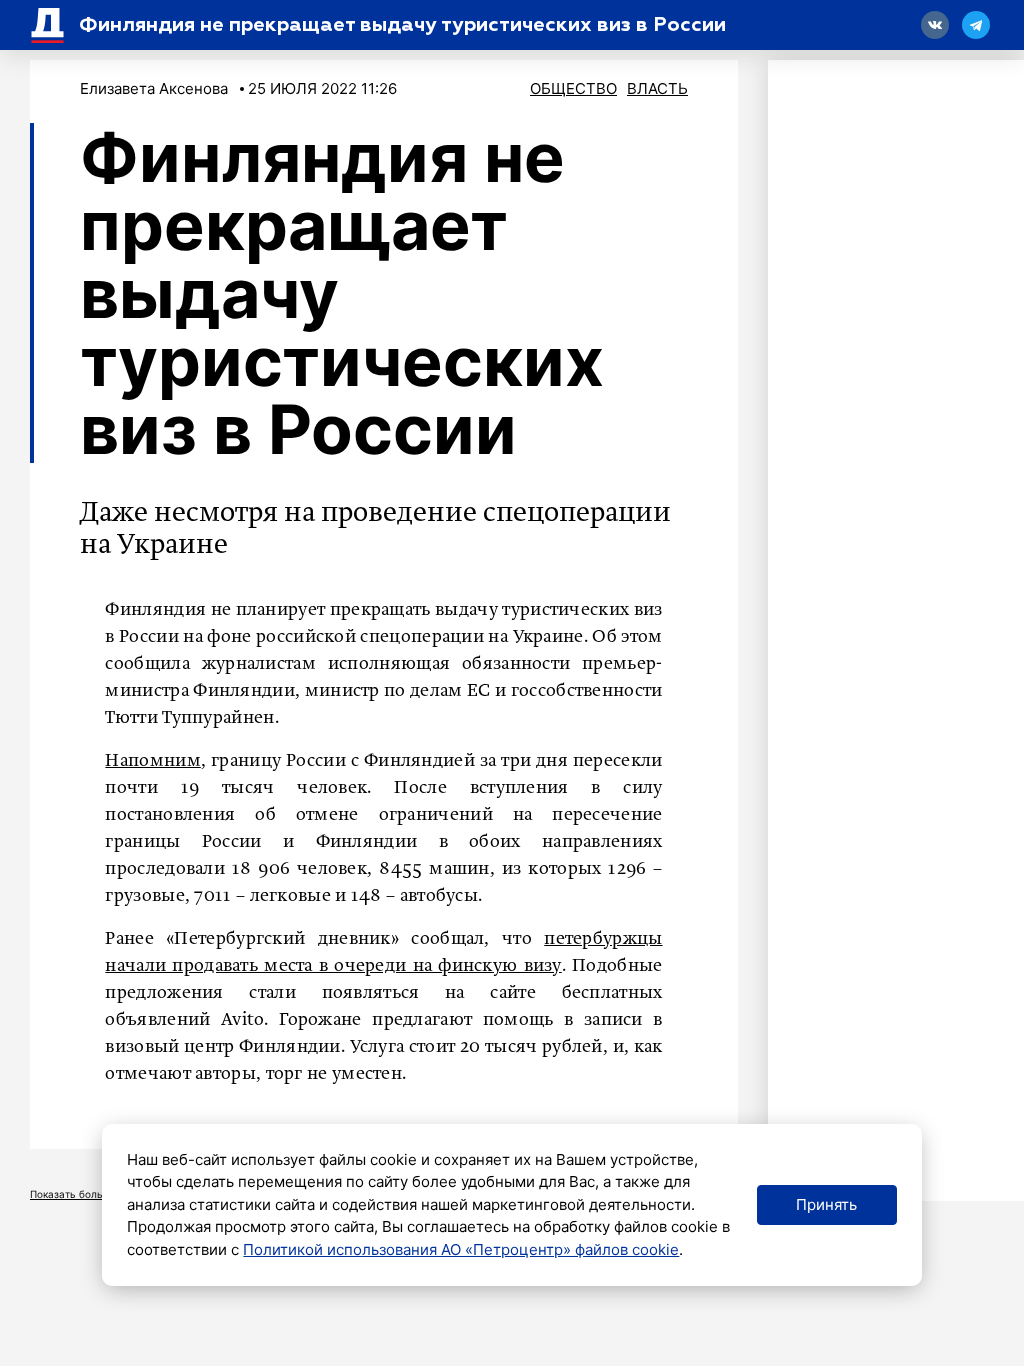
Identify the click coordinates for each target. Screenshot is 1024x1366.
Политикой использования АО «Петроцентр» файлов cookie (461, 1249)
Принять (826, 1204)
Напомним (152, 761)
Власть (657, 88)
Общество (573, 88)
